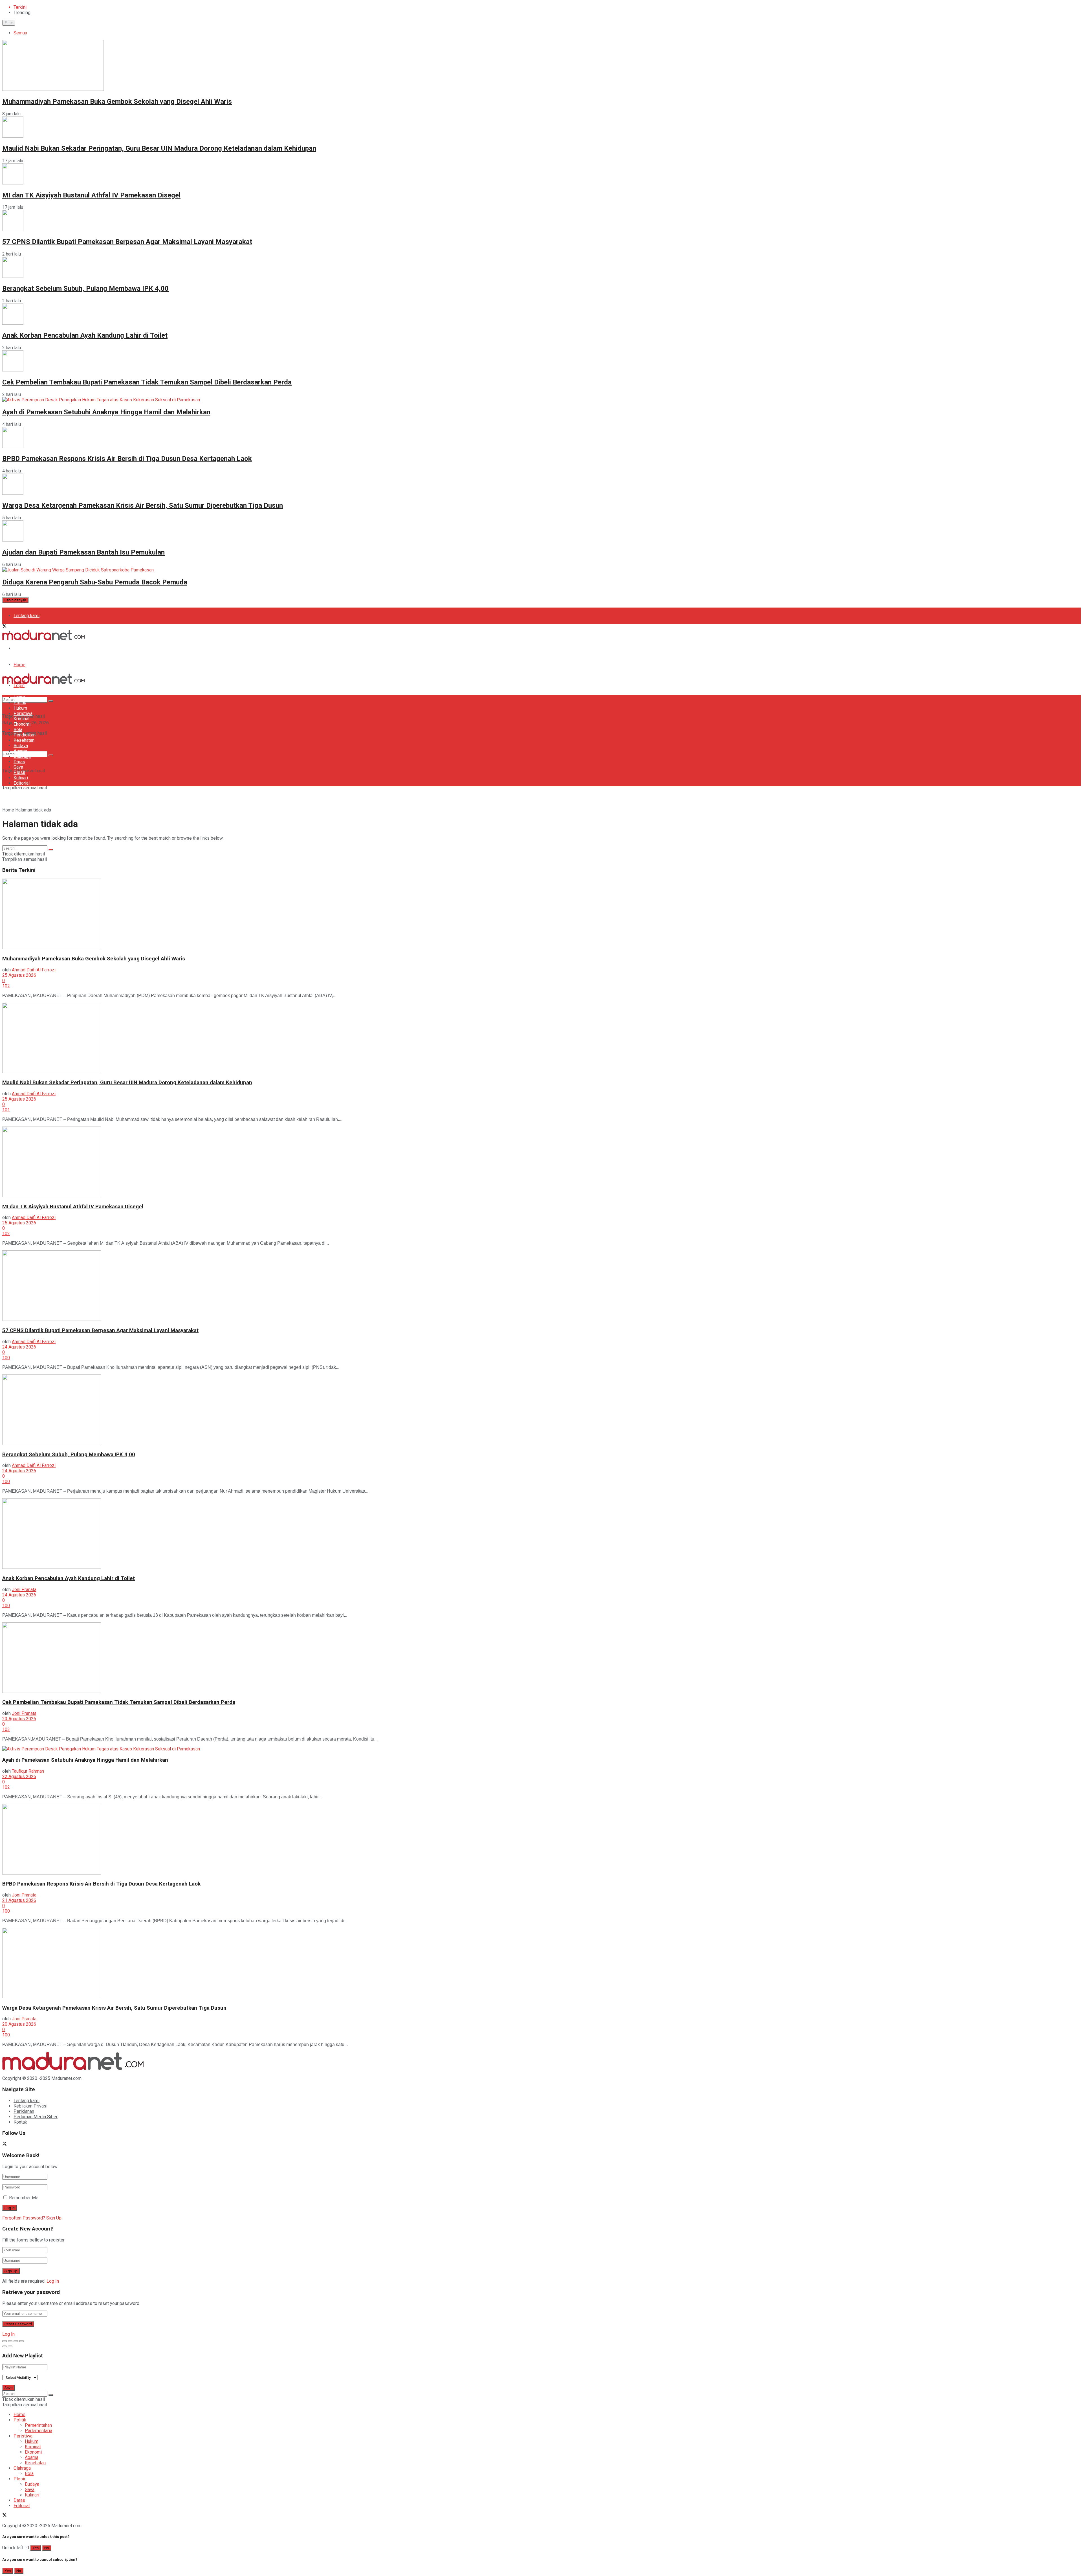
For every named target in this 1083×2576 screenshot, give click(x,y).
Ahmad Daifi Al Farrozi (34, 970)
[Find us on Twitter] (5, 627)
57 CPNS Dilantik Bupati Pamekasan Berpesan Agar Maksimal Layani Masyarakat (127, 242)
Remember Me (24, 2198)
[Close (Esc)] (5, 2341)
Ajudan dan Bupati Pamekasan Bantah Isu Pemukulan (83, 552)
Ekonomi (22, 724)
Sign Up (54, 2218)
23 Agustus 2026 (19, 1719)
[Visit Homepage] (43, 639)
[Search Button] (51, 755)
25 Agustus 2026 (19, 975)
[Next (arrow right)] (10, 2346)
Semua (20, 33)
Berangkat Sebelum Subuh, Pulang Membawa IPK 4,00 (85, 289)
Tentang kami (27, 616)
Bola (18, 730)
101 (6, 1110)
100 (6, 1358)
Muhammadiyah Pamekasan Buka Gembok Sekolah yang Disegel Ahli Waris (117, 102)
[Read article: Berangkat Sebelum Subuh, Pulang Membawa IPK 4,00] (541, 1410)
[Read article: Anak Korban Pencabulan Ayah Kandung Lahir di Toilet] (541, 1534)
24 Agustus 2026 (19, 1347)
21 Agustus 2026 (19, 1900)
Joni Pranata (24, 1590)
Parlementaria (38, 2431)
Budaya (21, 746)
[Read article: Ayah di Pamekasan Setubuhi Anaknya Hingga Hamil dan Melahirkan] (541, 1749)
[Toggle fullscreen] (16, 2341)
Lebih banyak (15, 600)
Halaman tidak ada (33, 810)
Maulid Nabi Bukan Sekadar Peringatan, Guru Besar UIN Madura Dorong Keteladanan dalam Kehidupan (159, 148)
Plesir (19, 772)
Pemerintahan (38, 2425)
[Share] (10, 2341)
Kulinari (21, 778)
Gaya (18, 767)
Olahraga (22, 756)
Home (19, 665)
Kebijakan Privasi (30, 2106)
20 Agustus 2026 (19, 2024)
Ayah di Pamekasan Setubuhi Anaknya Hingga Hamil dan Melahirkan (106, 412)
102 (6, 986)
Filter (9, 23)
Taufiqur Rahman (28, 1771)
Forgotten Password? (24, 2218)
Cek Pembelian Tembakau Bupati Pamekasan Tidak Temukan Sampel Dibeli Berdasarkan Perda (147, 382)
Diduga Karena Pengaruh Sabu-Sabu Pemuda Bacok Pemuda (95, 582)
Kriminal (21, 719)
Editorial (22, 783)
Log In (53, 2281)
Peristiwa (23, 713)
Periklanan (24, 2111)
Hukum (20, 708)
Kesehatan (24, 740)
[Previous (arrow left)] (5, 2346)
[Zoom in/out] (21, 2341)
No (47, 2548)
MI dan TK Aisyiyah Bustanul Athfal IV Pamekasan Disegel (91, 195)
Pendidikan (25, 735)
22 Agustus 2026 (19, 1777)
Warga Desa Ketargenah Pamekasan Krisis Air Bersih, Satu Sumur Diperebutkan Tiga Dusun (143, 505)
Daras (19, 762)
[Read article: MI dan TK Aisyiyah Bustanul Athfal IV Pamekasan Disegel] (541, 1162)
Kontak (20, 2122)
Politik (20, 703)
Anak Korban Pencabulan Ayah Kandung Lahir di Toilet (85, 335)
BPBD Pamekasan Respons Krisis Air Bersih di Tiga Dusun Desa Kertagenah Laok (127, 459)
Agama (20, 751)
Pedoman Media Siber (36, 648)
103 (6, 1729)
